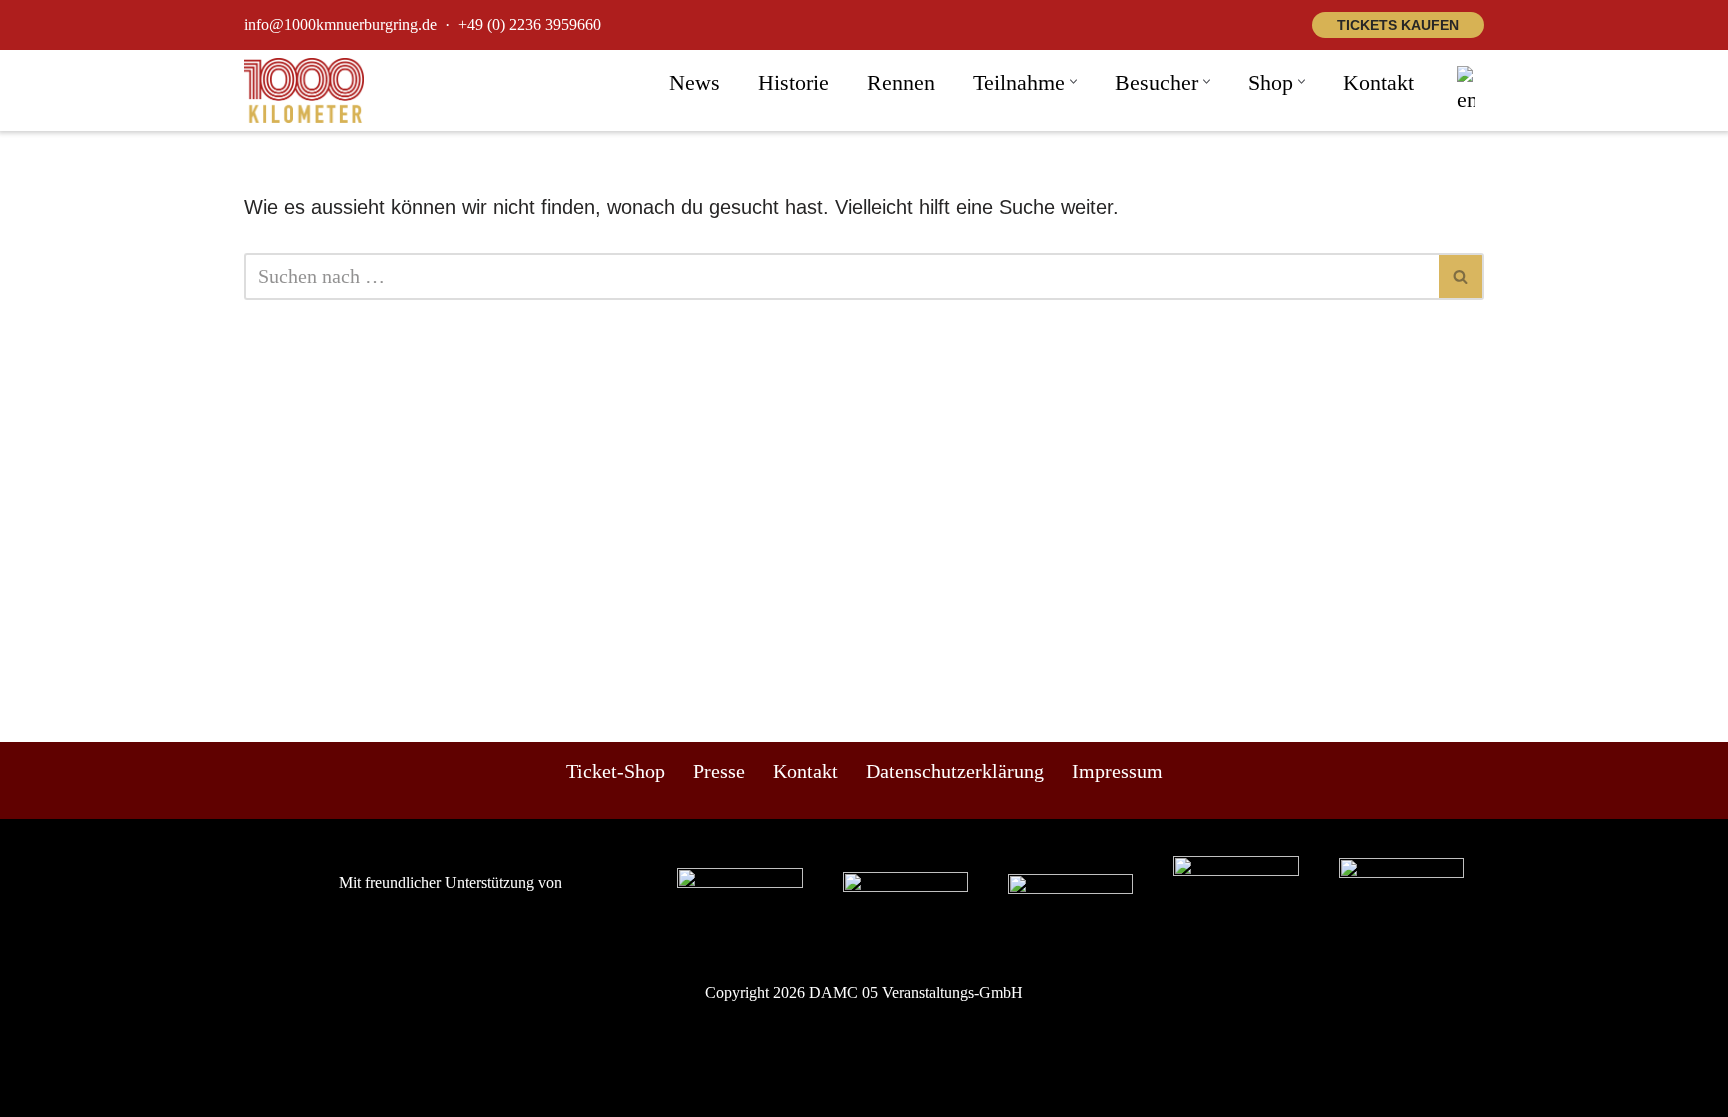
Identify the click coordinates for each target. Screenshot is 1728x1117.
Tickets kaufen (1398, 25)
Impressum (1117, 771)
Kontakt (1378, 82)
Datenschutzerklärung (955, 771)
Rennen (901, 82)
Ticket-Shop (615, 771)
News (694, 82)
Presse (719, 771)
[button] (1073, 81)
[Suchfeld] (1461, 276)
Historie (793, 82)
